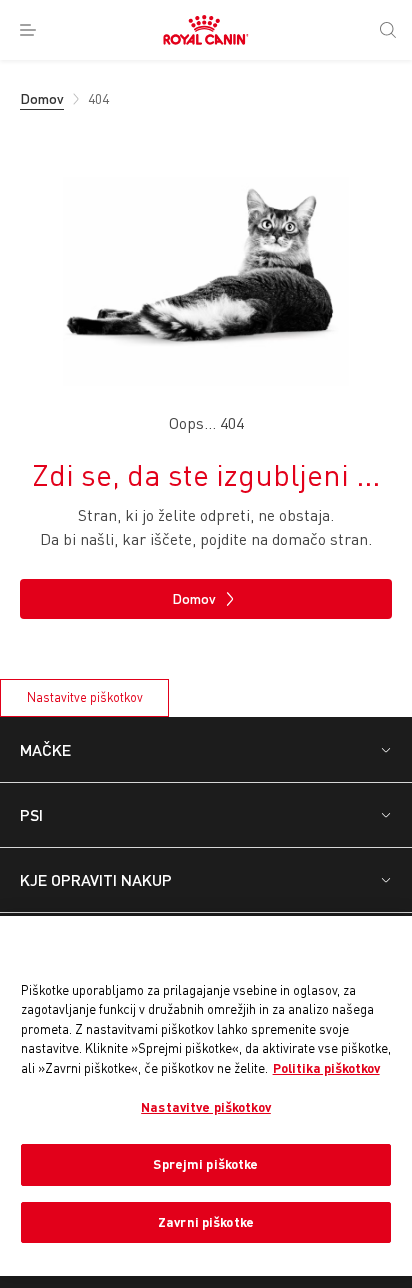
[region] (206, 1095)
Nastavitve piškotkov (85, 697)
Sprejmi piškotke (205, 1164)
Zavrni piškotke (206, 1222)
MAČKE (45, 749)
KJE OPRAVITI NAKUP (96, 879)
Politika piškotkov (326, 1068)
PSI (31, 814)
